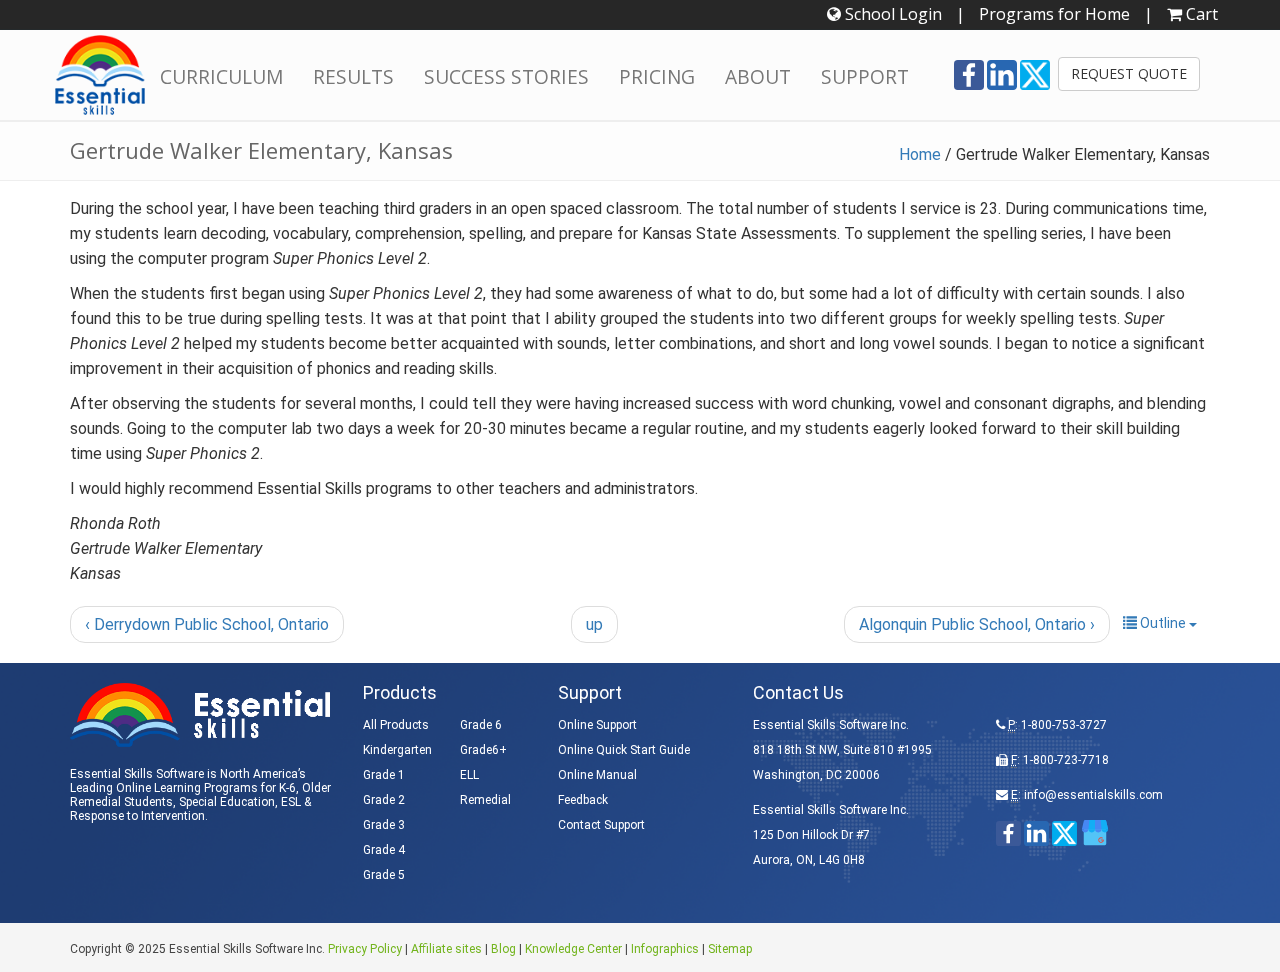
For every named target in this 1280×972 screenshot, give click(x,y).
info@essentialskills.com (1093, 795)
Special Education (227, 802)
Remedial (485, 800)
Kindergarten (397, 750)
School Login (891, 14)
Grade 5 (384, 875)
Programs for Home (1054, 14)
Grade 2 (384, 800)
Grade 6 (481, 725)
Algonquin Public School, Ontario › (977, 624)
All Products (396, 725)
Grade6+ (483, 750)
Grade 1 (384, 775)
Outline (1163, 623)
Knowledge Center (573, 949)
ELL (469, 775)
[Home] (100, 75)
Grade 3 (384, 825)
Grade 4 (384, 850)
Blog (503, 949)
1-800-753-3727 (1064, 725)
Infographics (665, 949)
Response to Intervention (137, 816)
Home (920, 154)
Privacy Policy (365, 949)
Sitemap (730, 949)
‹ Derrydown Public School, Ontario (207, 624)
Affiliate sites (446, 949)
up (594, 624)
